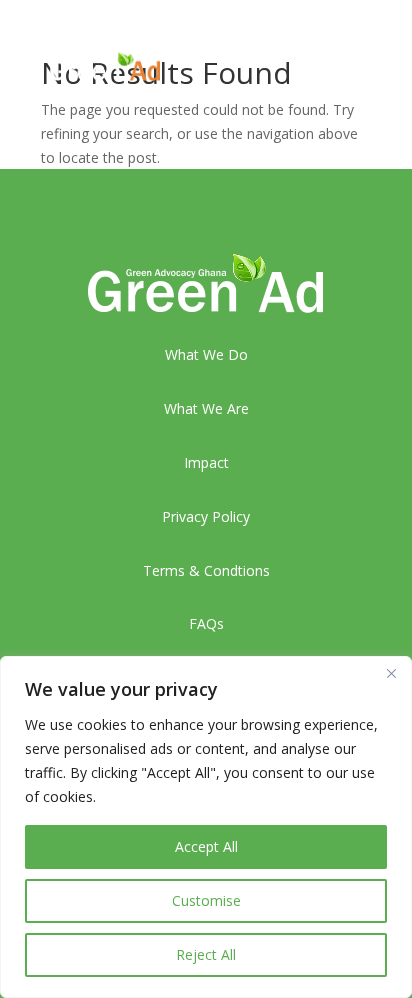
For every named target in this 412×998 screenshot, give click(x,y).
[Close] (391, 673)
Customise (206, 900)
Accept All (206, 846)
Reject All (206, 954)
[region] (206, 827)
